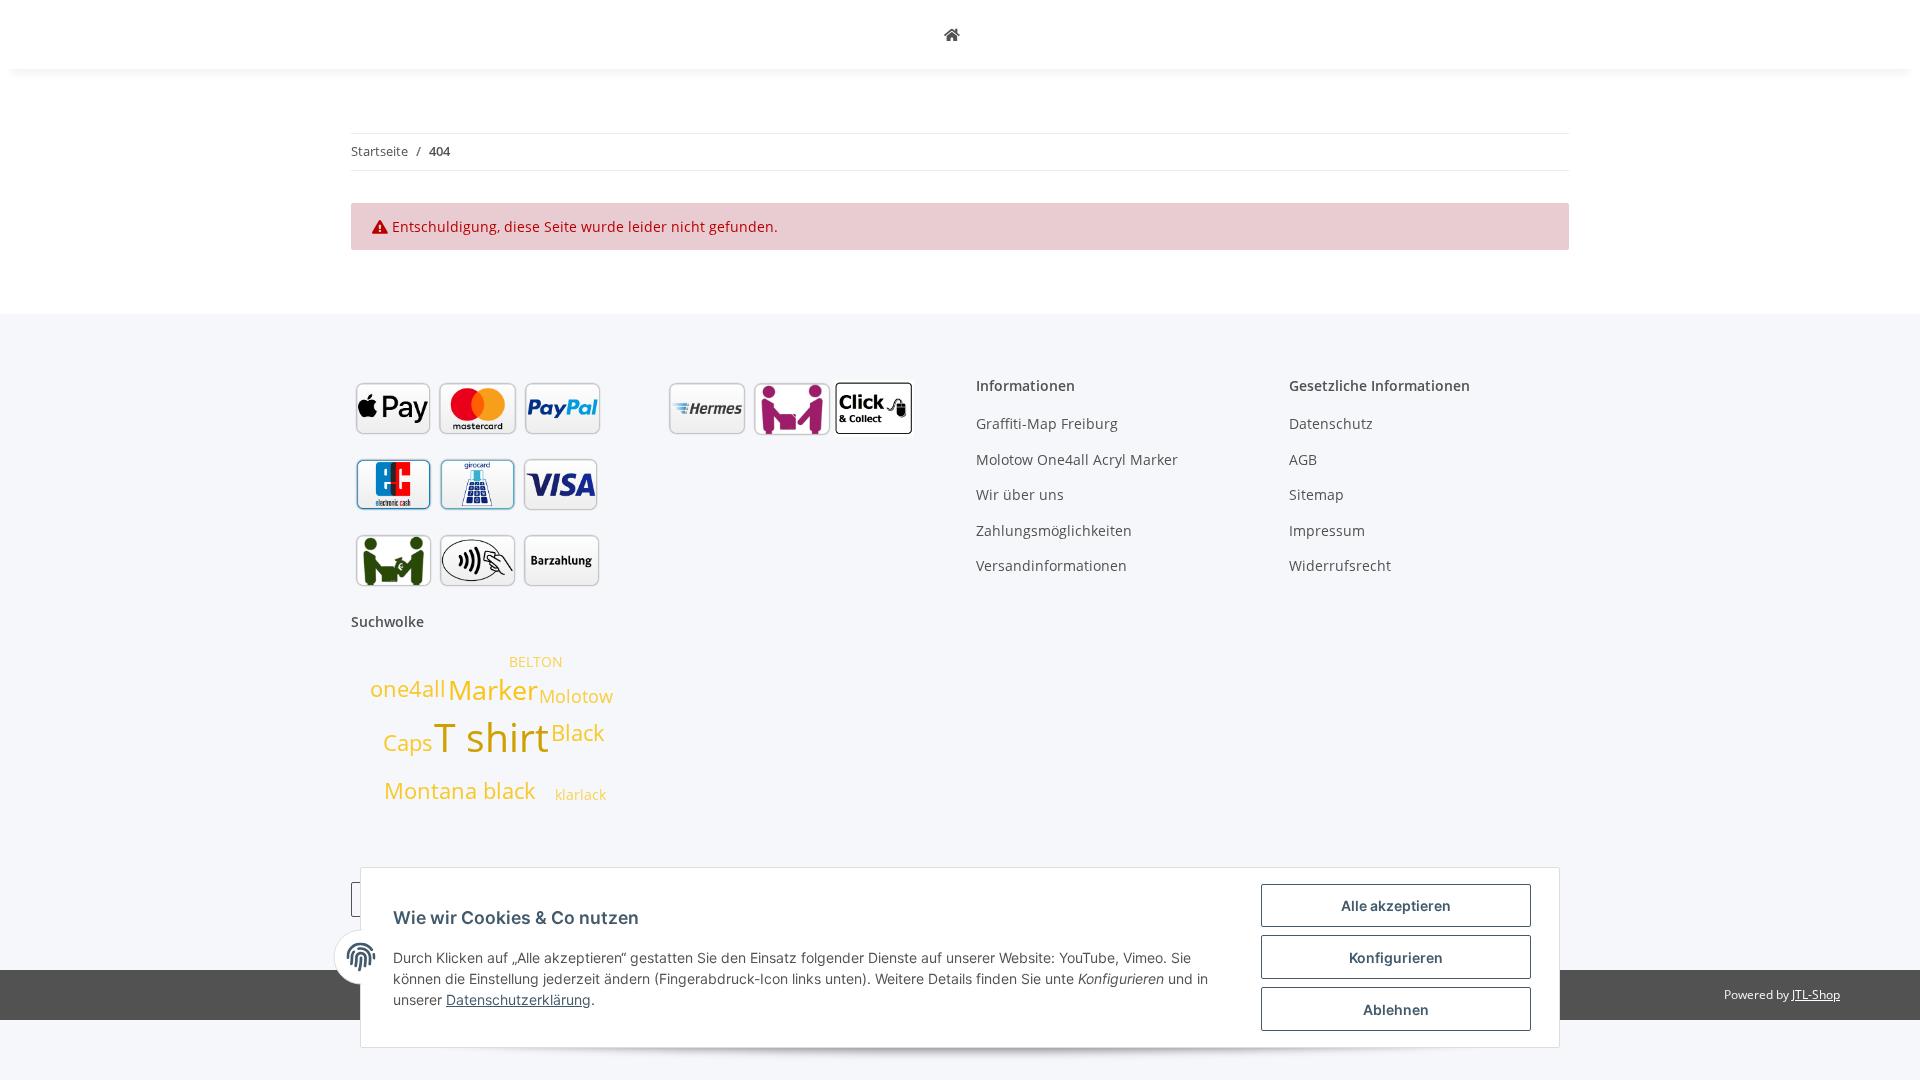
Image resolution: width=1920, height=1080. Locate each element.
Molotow (576, 696)
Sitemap (1316, 494)
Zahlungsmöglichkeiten (1054, 530)
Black (578, 732)
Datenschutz (1331, 423)
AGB (1303, 459)
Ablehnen (1396, 1009)
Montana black (460, 790)
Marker (493, 690)
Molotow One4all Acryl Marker (1077, 459)
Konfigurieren (1396, 957)
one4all (408, 688)
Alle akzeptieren (1396, 905)
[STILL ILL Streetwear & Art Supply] (952, 34)
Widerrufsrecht (1340, 565)
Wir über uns (1020, 494)
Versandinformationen (1051, 565)
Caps (408, 742)
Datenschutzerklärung (518, 999)
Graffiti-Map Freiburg (1047, 423)
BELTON (536, 661)
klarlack (580, 794)
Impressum (1327, 530)
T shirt (491, 736)
